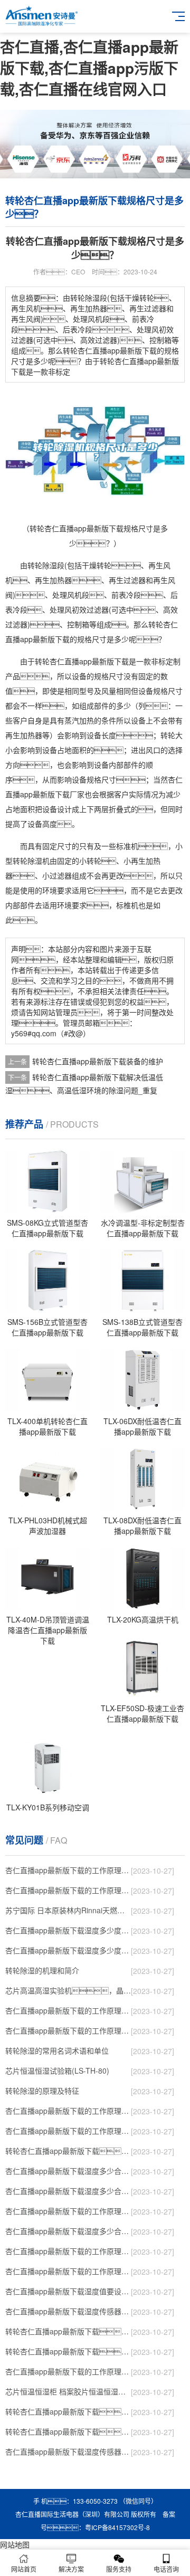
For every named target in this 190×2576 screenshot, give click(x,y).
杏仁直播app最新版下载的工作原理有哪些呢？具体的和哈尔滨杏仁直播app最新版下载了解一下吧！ (68, 2030)
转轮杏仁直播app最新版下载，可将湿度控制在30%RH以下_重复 (68, 2431)
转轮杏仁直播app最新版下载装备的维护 (98, 1061)
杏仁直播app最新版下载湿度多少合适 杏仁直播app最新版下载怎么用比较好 (68, 2191)
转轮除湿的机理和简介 (42, 1970)
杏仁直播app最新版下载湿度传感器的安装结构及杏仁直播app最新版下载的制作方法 (68, 2451)
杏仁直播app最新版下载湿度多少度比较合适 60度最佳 (68, 1930)
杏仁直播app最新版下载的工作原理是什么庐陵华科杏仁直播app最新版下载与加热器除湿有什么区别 (68, 2251)
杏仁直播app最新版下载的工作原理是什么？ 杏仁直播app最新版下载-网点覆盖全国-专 (68, 2211)
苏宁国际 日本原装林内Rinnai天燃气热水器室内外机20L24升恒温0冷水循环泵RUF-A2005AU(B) (68, 1910)
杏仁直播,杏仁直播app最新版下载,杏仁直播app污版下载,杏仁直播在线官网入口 (89, 68)
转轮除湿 (27, 861)
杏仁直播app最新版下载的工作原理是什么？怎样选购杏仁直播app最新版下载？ (68, 2111)
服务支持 (119, 2569)
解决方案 (71, 2569)
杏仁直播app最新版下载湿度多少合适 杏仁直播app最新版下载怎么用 (68, 2231)
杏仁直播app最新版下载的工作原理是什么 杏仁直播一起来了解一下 (68, 2371)
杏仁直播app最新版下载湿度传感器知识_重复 (68, 2311)
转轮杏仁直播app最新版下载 (82, 661)
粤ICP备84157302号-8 (117, 2527)
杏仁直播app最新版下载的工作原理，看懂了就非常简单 (68, 1890)
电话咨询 (166, 2569)
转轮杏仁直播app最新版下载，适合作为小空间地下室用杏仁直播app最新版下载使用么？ (68, 2151)
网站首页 (24, 2569)
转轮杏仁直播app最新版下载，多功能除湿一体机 (68, 2411)
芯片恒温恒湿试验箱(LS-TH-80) (57, 2071)
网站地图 (15, 2544)
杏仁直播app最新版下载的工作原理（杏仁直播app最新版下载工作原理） (68, 2010)
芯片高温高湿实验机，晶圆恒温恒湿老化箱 (68, 1990)
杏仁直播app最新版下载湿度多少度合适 (68, 1950)
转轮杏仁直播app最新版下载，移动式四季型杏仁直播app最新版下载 (68, 2331)
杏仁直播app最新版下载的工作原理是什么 (68, 2271)
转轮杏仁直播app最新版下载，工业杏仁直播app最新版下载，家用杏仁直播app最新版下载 (68, 2351)
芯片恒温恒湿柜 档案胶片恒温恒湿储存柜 (68, 2391)
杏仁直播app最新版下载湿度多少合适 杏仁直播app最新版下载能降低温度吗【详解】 (68, 2171)
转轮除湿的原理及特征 (42, 2091)
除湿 (50, 565)
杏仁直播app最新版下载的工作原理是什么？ (68, 2131)
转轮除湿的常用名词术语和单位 (57, 2050)
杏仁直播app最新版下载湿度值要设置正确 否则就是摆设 (68, 2291)
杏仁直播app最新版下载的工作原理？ (68, 1870)
